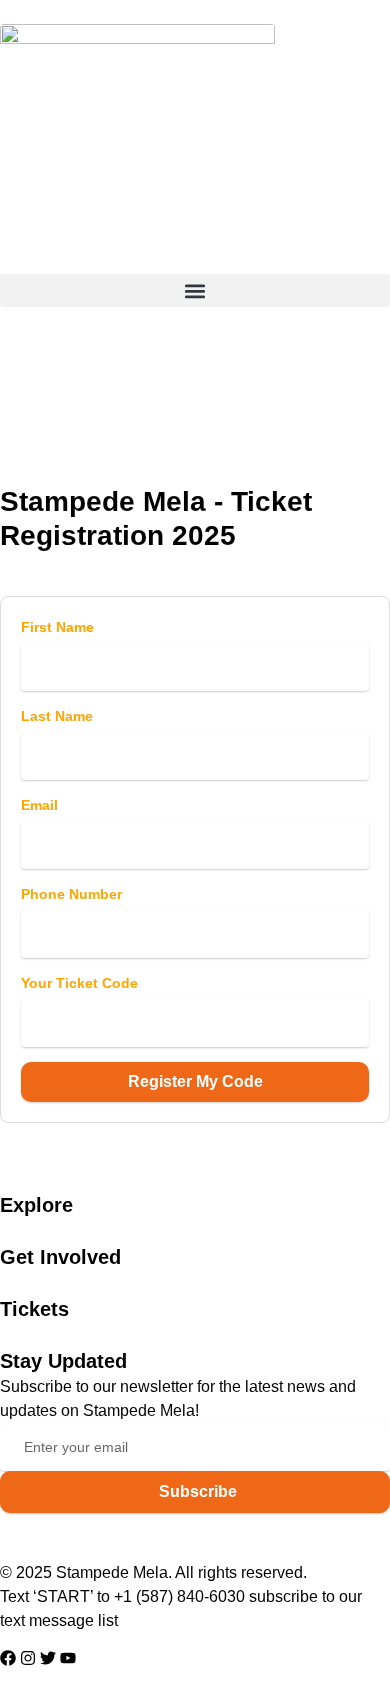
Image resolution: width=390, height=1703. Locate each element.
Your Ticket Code (79, 983)
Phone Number (71, 894)
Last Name (57, 716)
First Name (57, 627)
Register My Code (195, 1081)
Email (39, 805)
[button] (195, 290)
